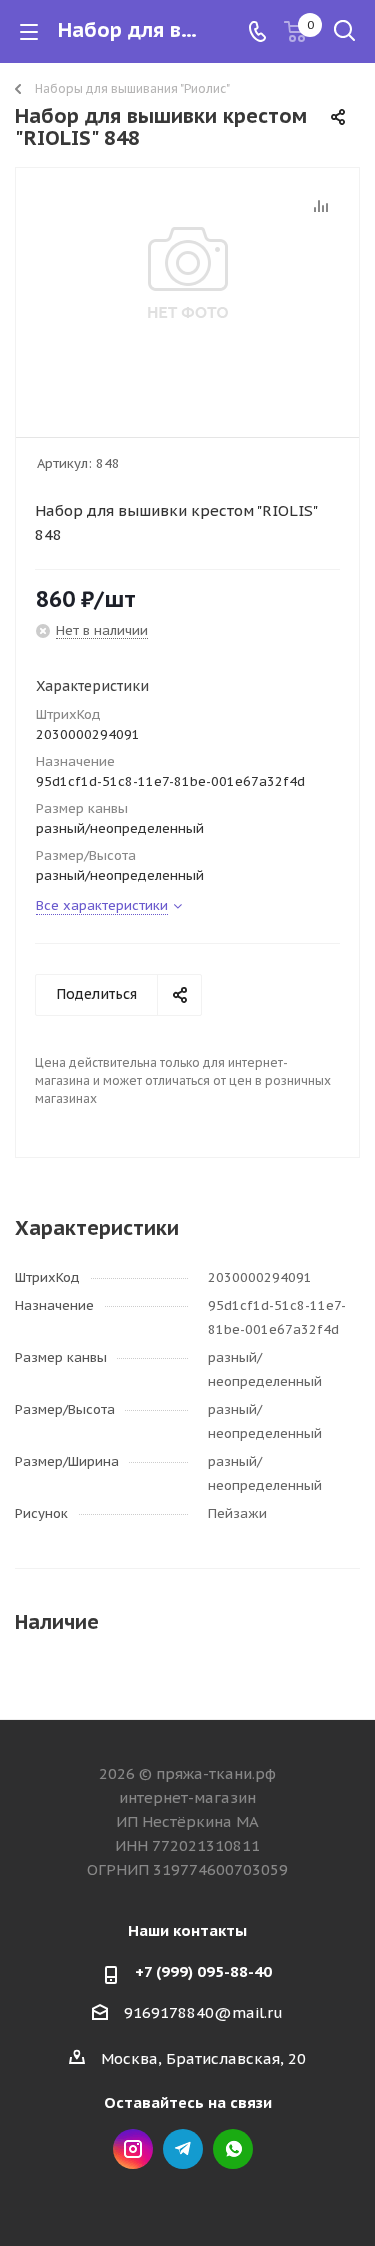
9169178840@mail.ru (203, 2012)
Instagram (133, 2149)
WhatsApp (233, 2149)
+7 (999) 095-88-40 (203, 1971)
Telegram (183, 2149)
